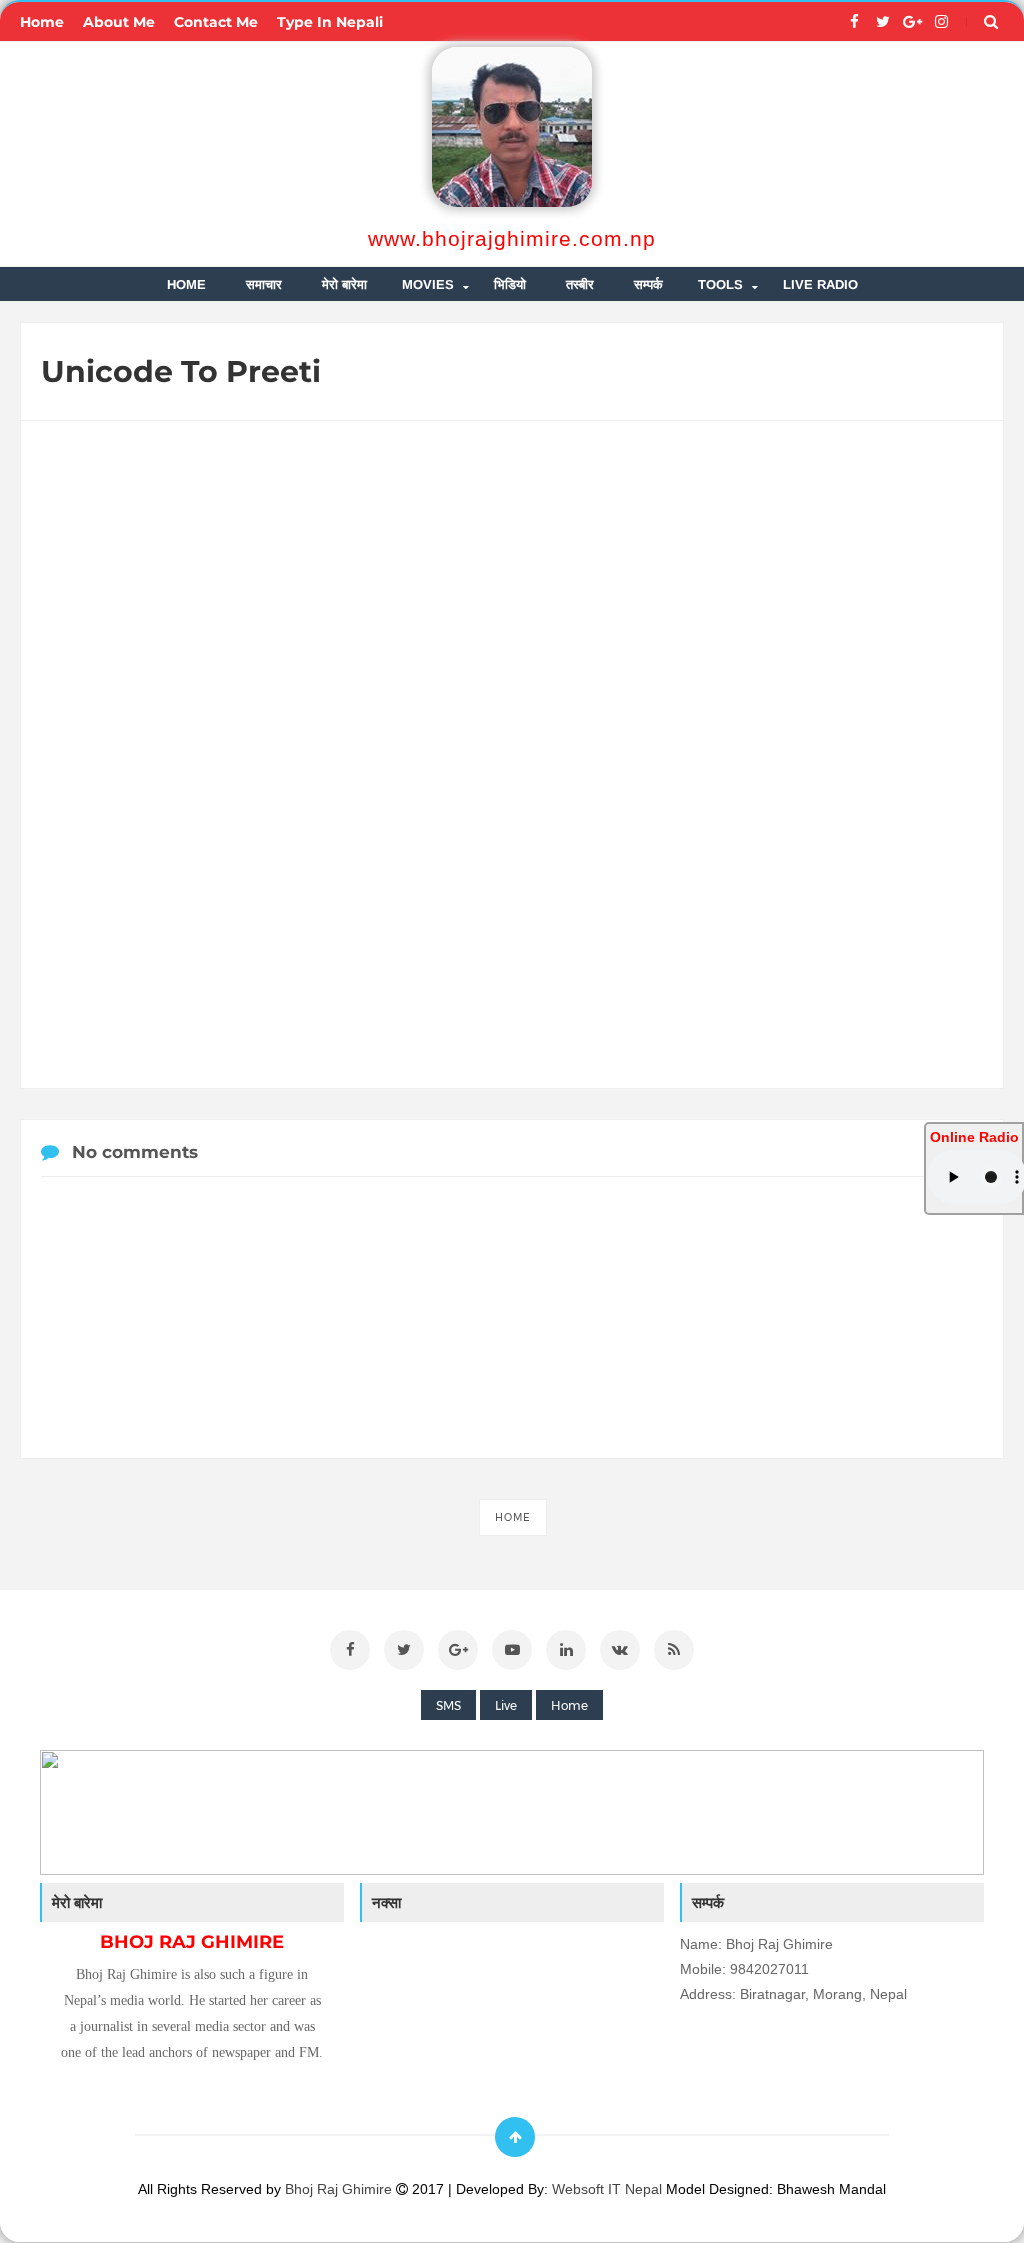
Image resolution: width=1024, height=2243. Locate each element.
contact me (216, 22)
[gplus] (912, 22)
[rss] (674, 1650)
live (506, 1705)
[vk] (620, 1650)
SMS (448, 1705)
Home (513, 1517)
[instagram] (941, 22)
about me (119, 22)
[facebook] (854, 22)
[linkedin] (566, 1650)
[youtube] (512, 1650)
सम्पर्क (648, 284)
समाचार (264, 284)
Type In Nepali (330, 22)
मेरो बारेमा (344, 284)
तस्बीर (580, 284)
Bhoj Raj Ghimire (340, 2189)
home (42, 22)
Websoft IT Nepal (607, 2189)
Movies (428, 284)
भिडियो (510, 284)
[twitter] (883, 22)
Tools (720, 284)
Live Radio (820, 284)
